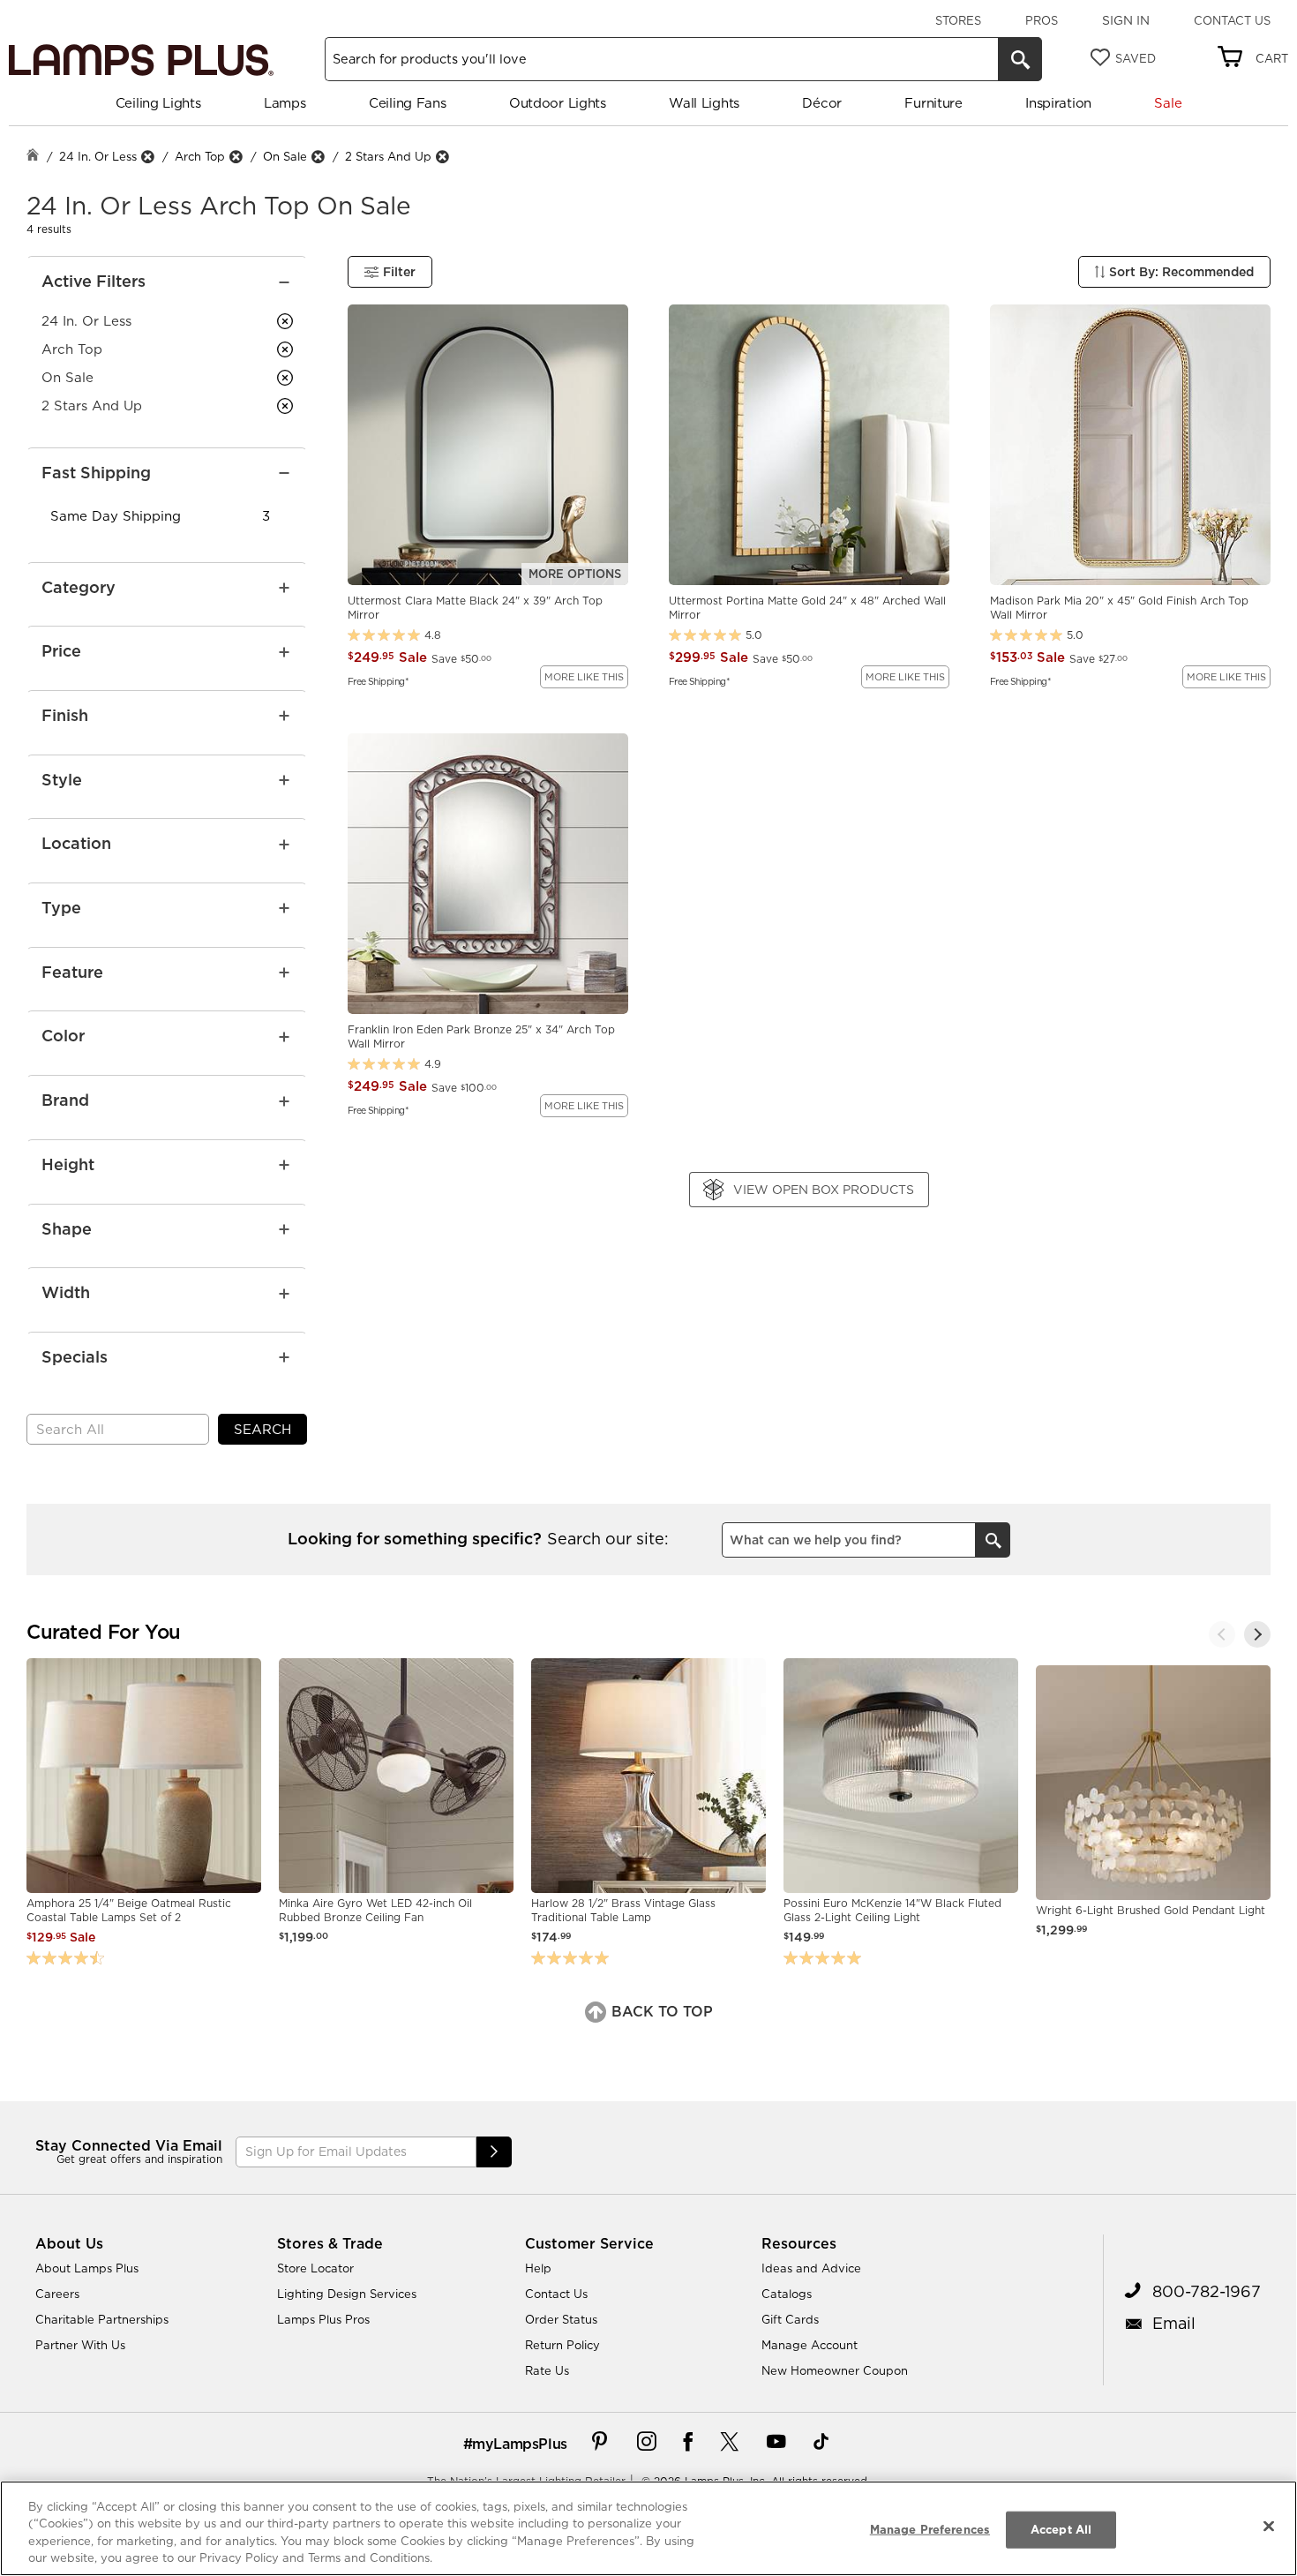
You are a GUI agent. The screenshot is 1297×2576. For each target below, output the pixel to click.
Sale (1168, 103)
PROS (1042, 20)
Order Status (561, 2319)
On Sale (285, 156)
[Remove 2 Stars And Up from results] (442, 157)
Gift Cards (790, 2319)
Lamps (285, 103)
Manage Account (810, 2345)
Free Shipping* (378, 680)
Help (538, 2268)
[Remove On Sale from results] (318, 157)
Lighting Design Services (347, 2294)
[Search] (1020, 59)
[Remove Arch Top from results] (236, 157)
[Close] (1269, 2526)
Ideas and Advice (811, 2268)
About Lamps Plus (87, 2268)
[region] (648, 2528)
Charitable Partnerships (102, 2319)
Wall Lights (704, 103)
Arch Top (200, 156)
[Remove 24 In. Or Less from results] (147, 157)
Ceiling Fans (407, 103)
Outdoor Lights (558, 103)
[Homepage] (33, 157)
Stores (958, 20)
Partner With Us (80, 2345)
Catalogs (787, 2294)
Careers (57, 2294)
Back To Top (660, 2011)
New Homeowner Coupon (835, 2370)
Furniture (933, 103)
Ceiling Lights (158, 103)
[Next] (1257, 1634)
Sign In (1126, 20)
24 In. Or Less (98, 156)
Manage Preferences (930, 2529)
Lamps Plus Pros (323, 2319)
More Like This (584, 677)
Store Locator (315, 2268)
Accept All (1061, 2529)
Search (262, 1429)
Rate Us (547, 2370)
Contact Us (1232, 20)
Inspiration (1058, 103)
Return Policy (562, 2345)
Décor (822, 103)
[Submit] (494, 2152)
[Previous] (1222, 1634)
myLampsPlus (520, 2444)
